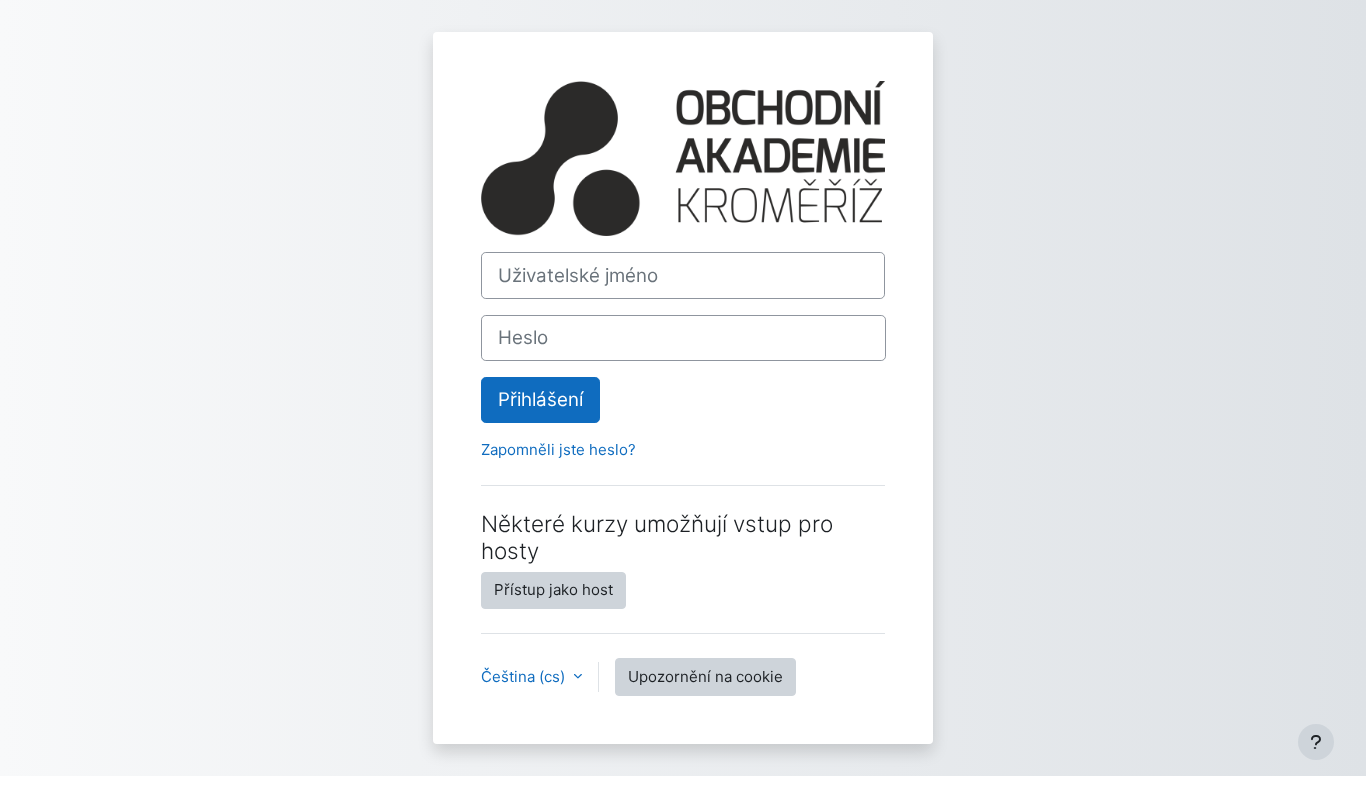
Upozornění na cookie (705, 676)
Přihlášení (540, 399)
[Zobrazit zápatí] (1316, 742)
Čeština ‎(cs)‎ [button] (525, 676)
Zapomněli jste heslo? (558, 449)
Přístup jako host (553, 589)
